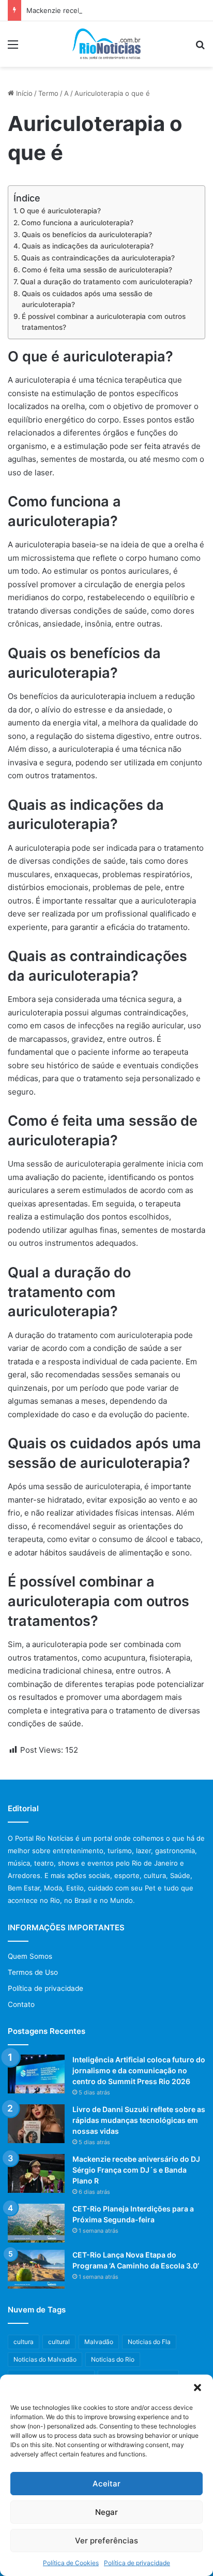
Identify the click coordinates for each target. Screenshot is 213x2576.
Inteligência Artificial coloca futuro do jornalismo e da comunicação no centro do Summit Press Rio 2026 (139, 2070)
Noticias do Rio (113, 2359)
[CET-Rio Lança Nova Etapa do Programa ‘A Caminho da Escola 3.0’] (36, 2269)
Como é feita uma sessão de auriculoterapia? (97, 270)
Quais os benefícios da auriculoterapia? (87, 235)
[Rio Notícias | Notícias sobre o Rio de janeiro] (107, 44)
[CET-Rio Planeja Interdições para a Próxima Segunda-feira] (36, 2223)
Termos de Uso (33, 1972)
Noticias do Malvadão (45, 2359)
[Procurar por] (200, 48)
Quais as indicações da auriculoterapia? (88, 246)
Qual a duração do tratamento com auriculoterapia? (106, 282)
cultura (24, 2342)
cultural (59, 2342)
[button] (197, 2388)
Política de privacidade (137, 2563)
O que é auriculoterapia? (60, 211)
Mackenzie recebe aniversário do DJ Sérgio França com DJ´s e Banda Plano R (136, 2170)
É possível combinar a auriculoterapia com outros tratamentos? (104, 322)
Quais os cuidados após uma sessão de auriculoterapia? (87, 299)
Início (23, 93)
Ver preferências (106, 2541)
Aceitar (106, 2484)
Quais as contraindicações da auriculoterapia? (98, 258)
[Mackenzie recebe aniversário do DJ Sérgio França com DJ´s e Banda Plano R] (36, 2173)
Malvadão (99, 2342)
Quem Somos (30, 1956)
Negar (106, 2512)
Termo (48, 93)
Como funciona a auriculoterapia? (77, 223)
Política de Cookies (71, 2563)
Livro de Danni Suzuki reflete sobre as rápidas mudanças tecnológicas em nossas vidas (139, 2120)
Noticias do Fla (149, 2342)
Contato (21, 2004)
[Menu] (13, 48)
